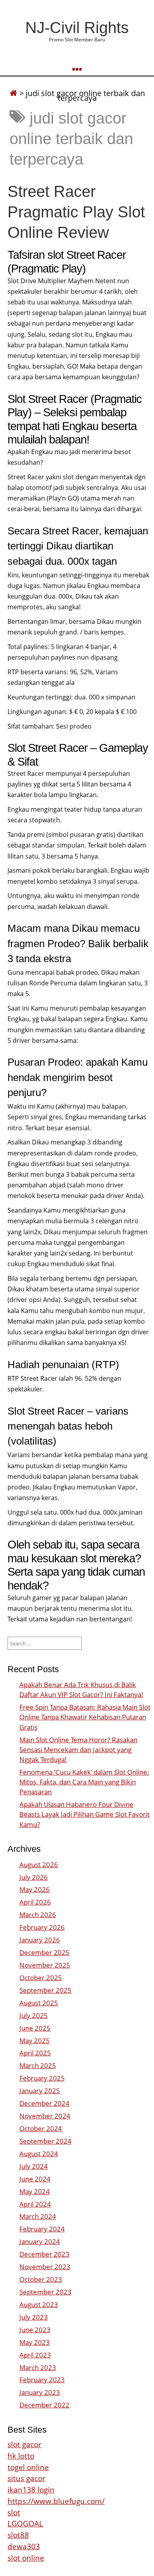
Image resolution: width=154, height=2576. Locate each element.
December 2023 (44, 2254)
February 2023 (42, 2380)
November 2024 (45, 2116)
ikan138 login (31, 2490)
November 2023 (45, 2267)
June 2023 (35, 2330)
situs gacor (26, 2478)
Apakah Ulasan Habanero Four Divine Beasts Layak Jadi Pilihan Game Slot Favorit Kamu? (85, 1814)
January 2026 (40, 1940)
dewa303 (24, 2546)
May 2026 (35, 1889)
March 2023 (38, 2367)
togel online (28, 2467)
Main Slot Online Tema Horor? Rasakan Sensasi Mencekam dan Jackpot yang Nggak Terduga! (78, 1750)
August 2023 (39, 2304)
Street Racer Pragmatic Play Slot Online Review (76, 212)
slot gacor (24, 2444)
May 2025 (35, 2041)
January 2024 (40, 2241)
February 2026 (42, 1927)
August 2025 (39, 2003)
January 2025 (40, 2091)
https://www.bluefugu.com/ (56, 2501)
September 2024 (45, 2141)
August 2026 (39, 1865)
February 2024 (42, 2229)
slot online (26, 2558)
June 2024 (35, 2179)
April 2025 (35, 2053)
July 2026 (34, 1877)
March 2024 (38, 2216)
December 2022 (44, 2405)
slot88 (18, 2535)
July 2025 (34, 2015)
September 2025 (45, 1990)
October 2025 (41, 1978)
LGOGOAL (25, 2523)
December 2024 (44, 2103)
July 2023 (34, 2317)
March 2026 (38, 1915)
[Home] (13, 93)
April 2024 (35, 2204)
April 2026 (35, 1902)
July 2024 (34, 2166)
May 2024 (35, 2191)
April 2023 (35, 2355)
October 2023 (41, 2279)
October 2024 (41, 2128)
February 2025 (42, 2078)
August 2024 (39, 2154)
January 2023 (40, 2392)
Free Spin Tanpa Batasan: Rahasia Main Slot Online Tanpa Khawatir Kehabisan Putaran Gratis (85, 1717)
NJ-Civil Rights (77, 28)
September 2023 (45, 2292)
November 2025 (45, 1965)
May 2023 (35, 2342)
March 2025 (38, 2065)
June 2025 (35, 2028)
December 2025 (44, 1952)
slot (14, 2512)
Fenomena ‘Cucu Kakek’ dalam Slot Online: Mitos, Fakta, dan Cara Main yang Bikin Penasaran (84, 1782)
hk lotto (21, 2456)
